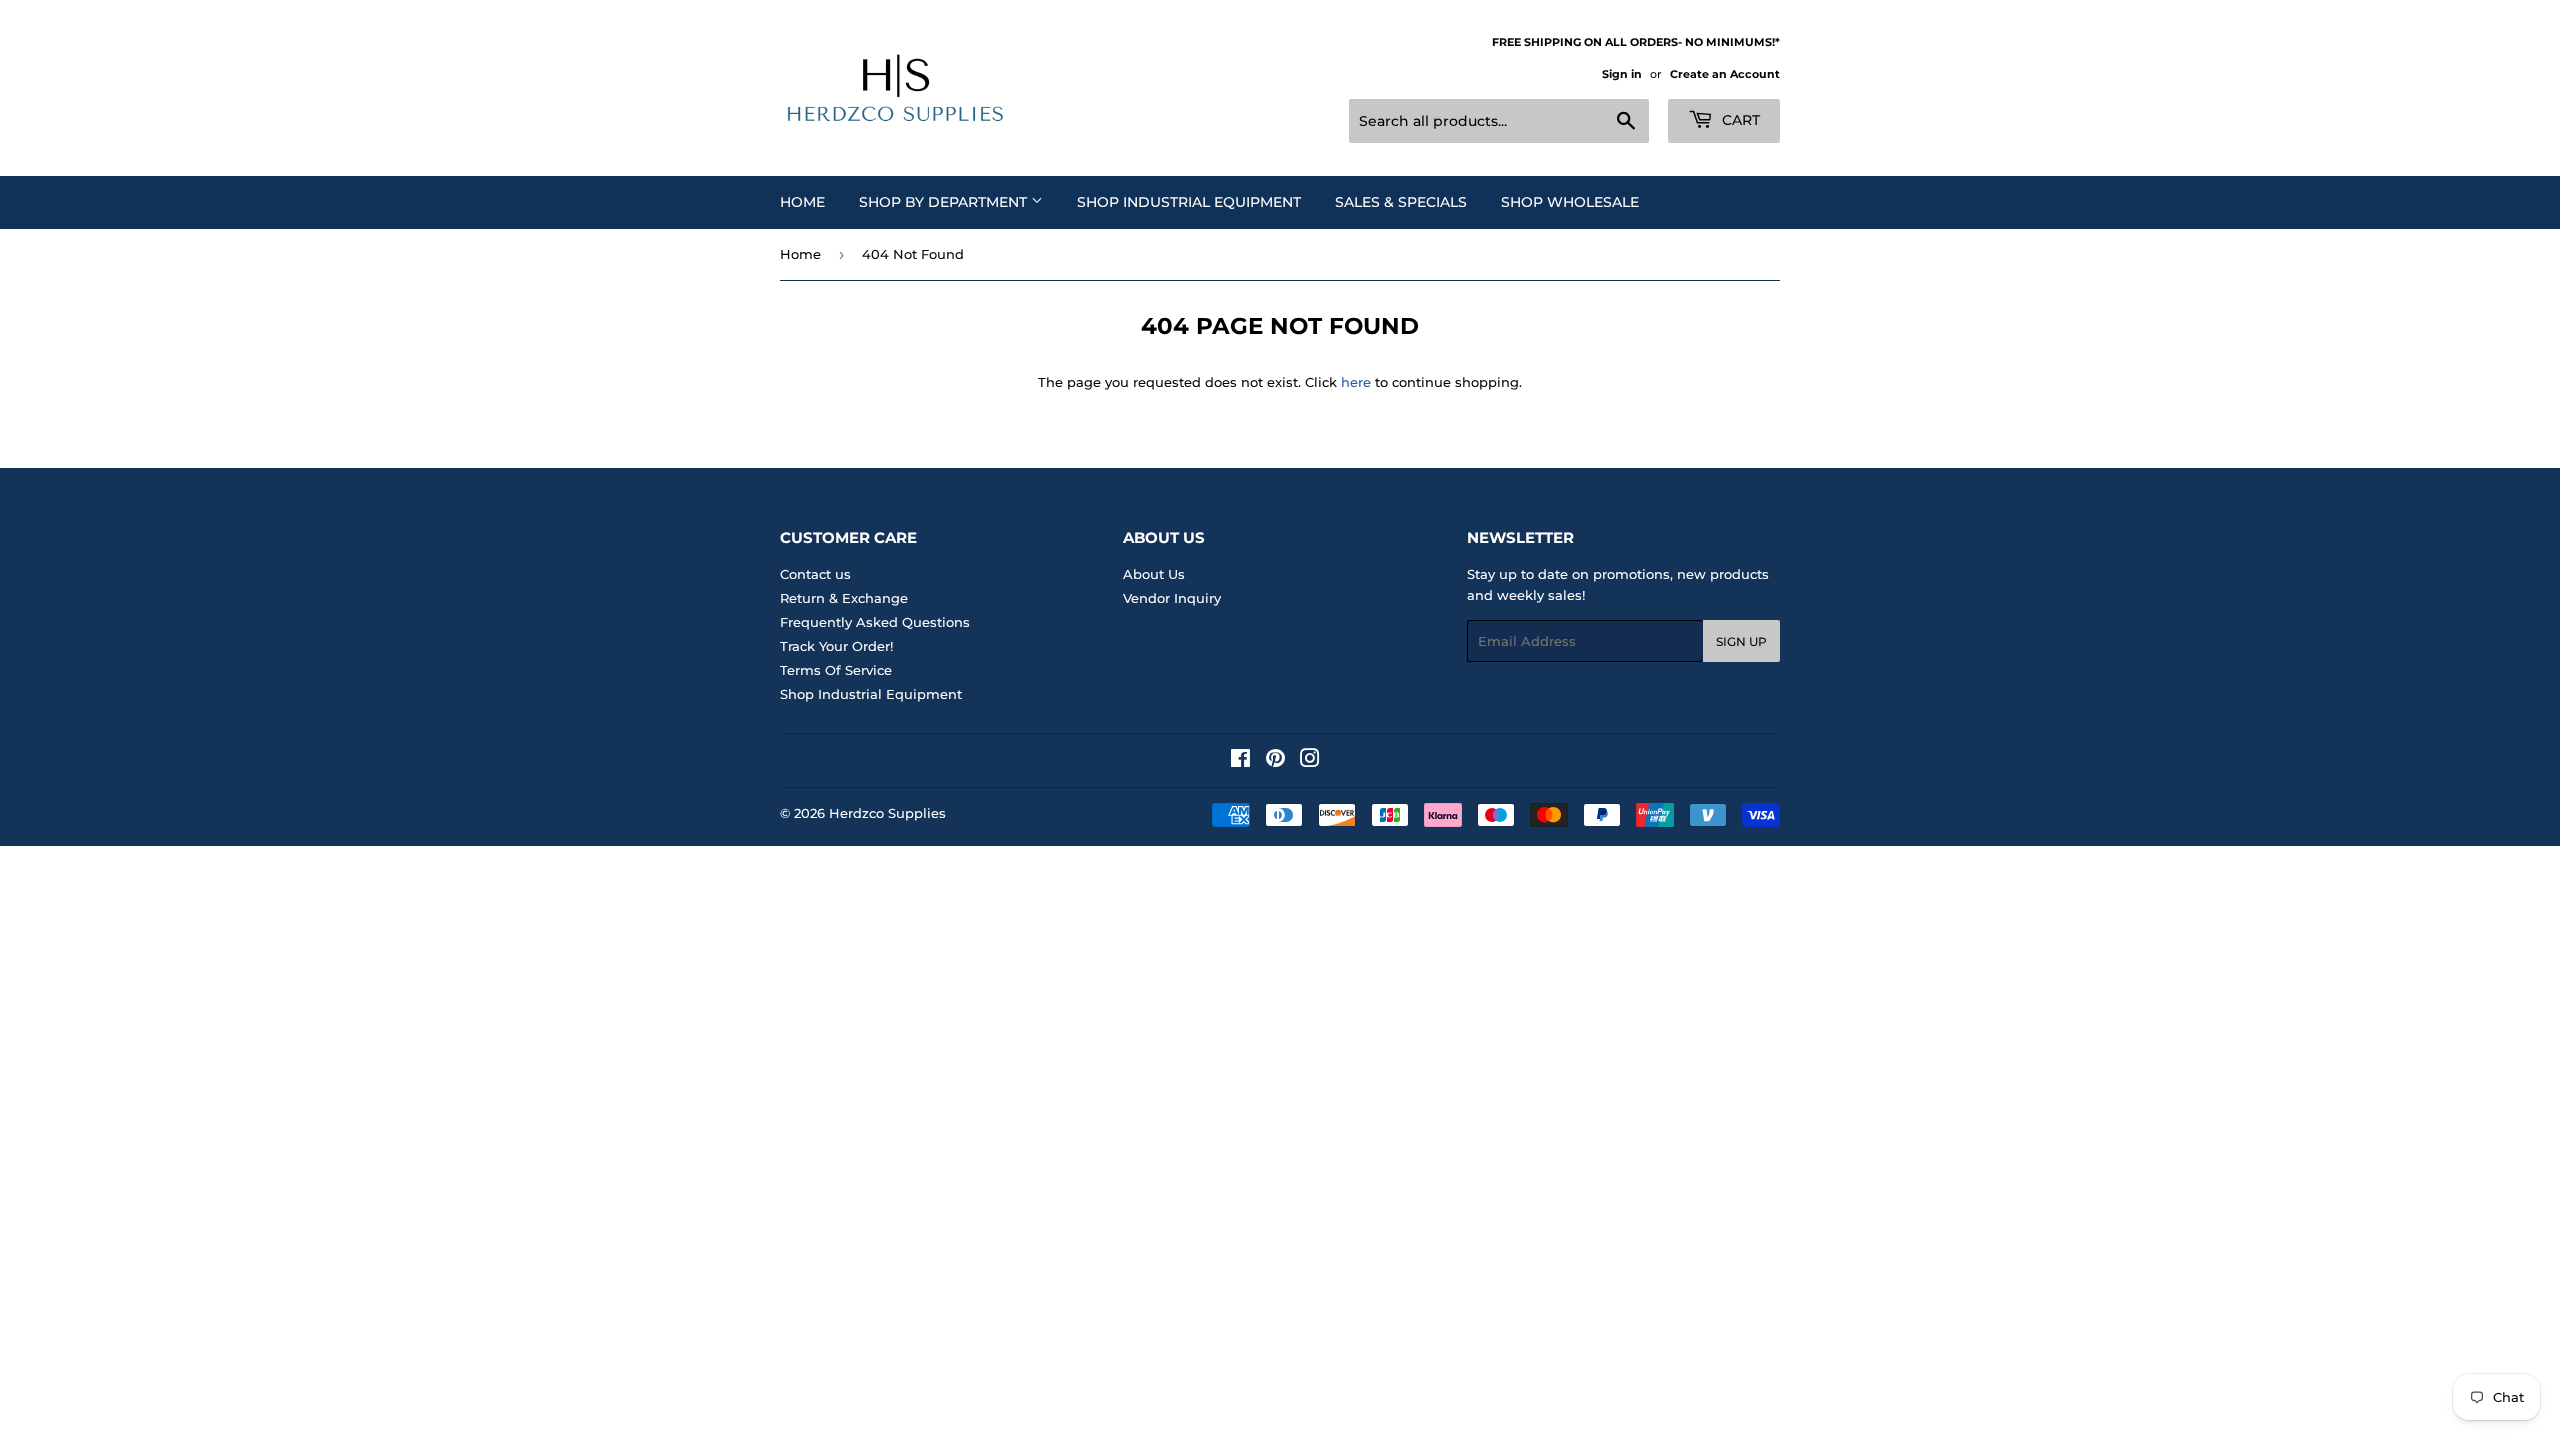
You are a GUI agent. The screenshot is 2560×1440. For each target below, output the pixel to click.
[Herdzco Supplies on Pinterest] (1275, 761)
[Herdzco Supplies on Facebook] (1240, 761)
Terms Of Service (836, 670)
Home (802, 202)
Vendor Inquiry (1172, 598)
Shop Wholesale (1570, 202)
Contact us (815, 574)
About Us (1154, 574)
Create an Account (1725, 74)
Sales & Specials (1401, 202)
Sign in (1622, 74)
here (1356, 382)
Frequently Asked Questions (875, 622)
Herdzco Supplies (887, 813)
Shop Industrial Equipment (1189, 202)
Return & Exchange (844, 598)
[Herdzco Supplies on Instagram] (1310, 761)
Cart (1739, 120)
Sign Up (1741, 641)
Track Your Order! (836, 646)
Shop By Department (945, 202)
